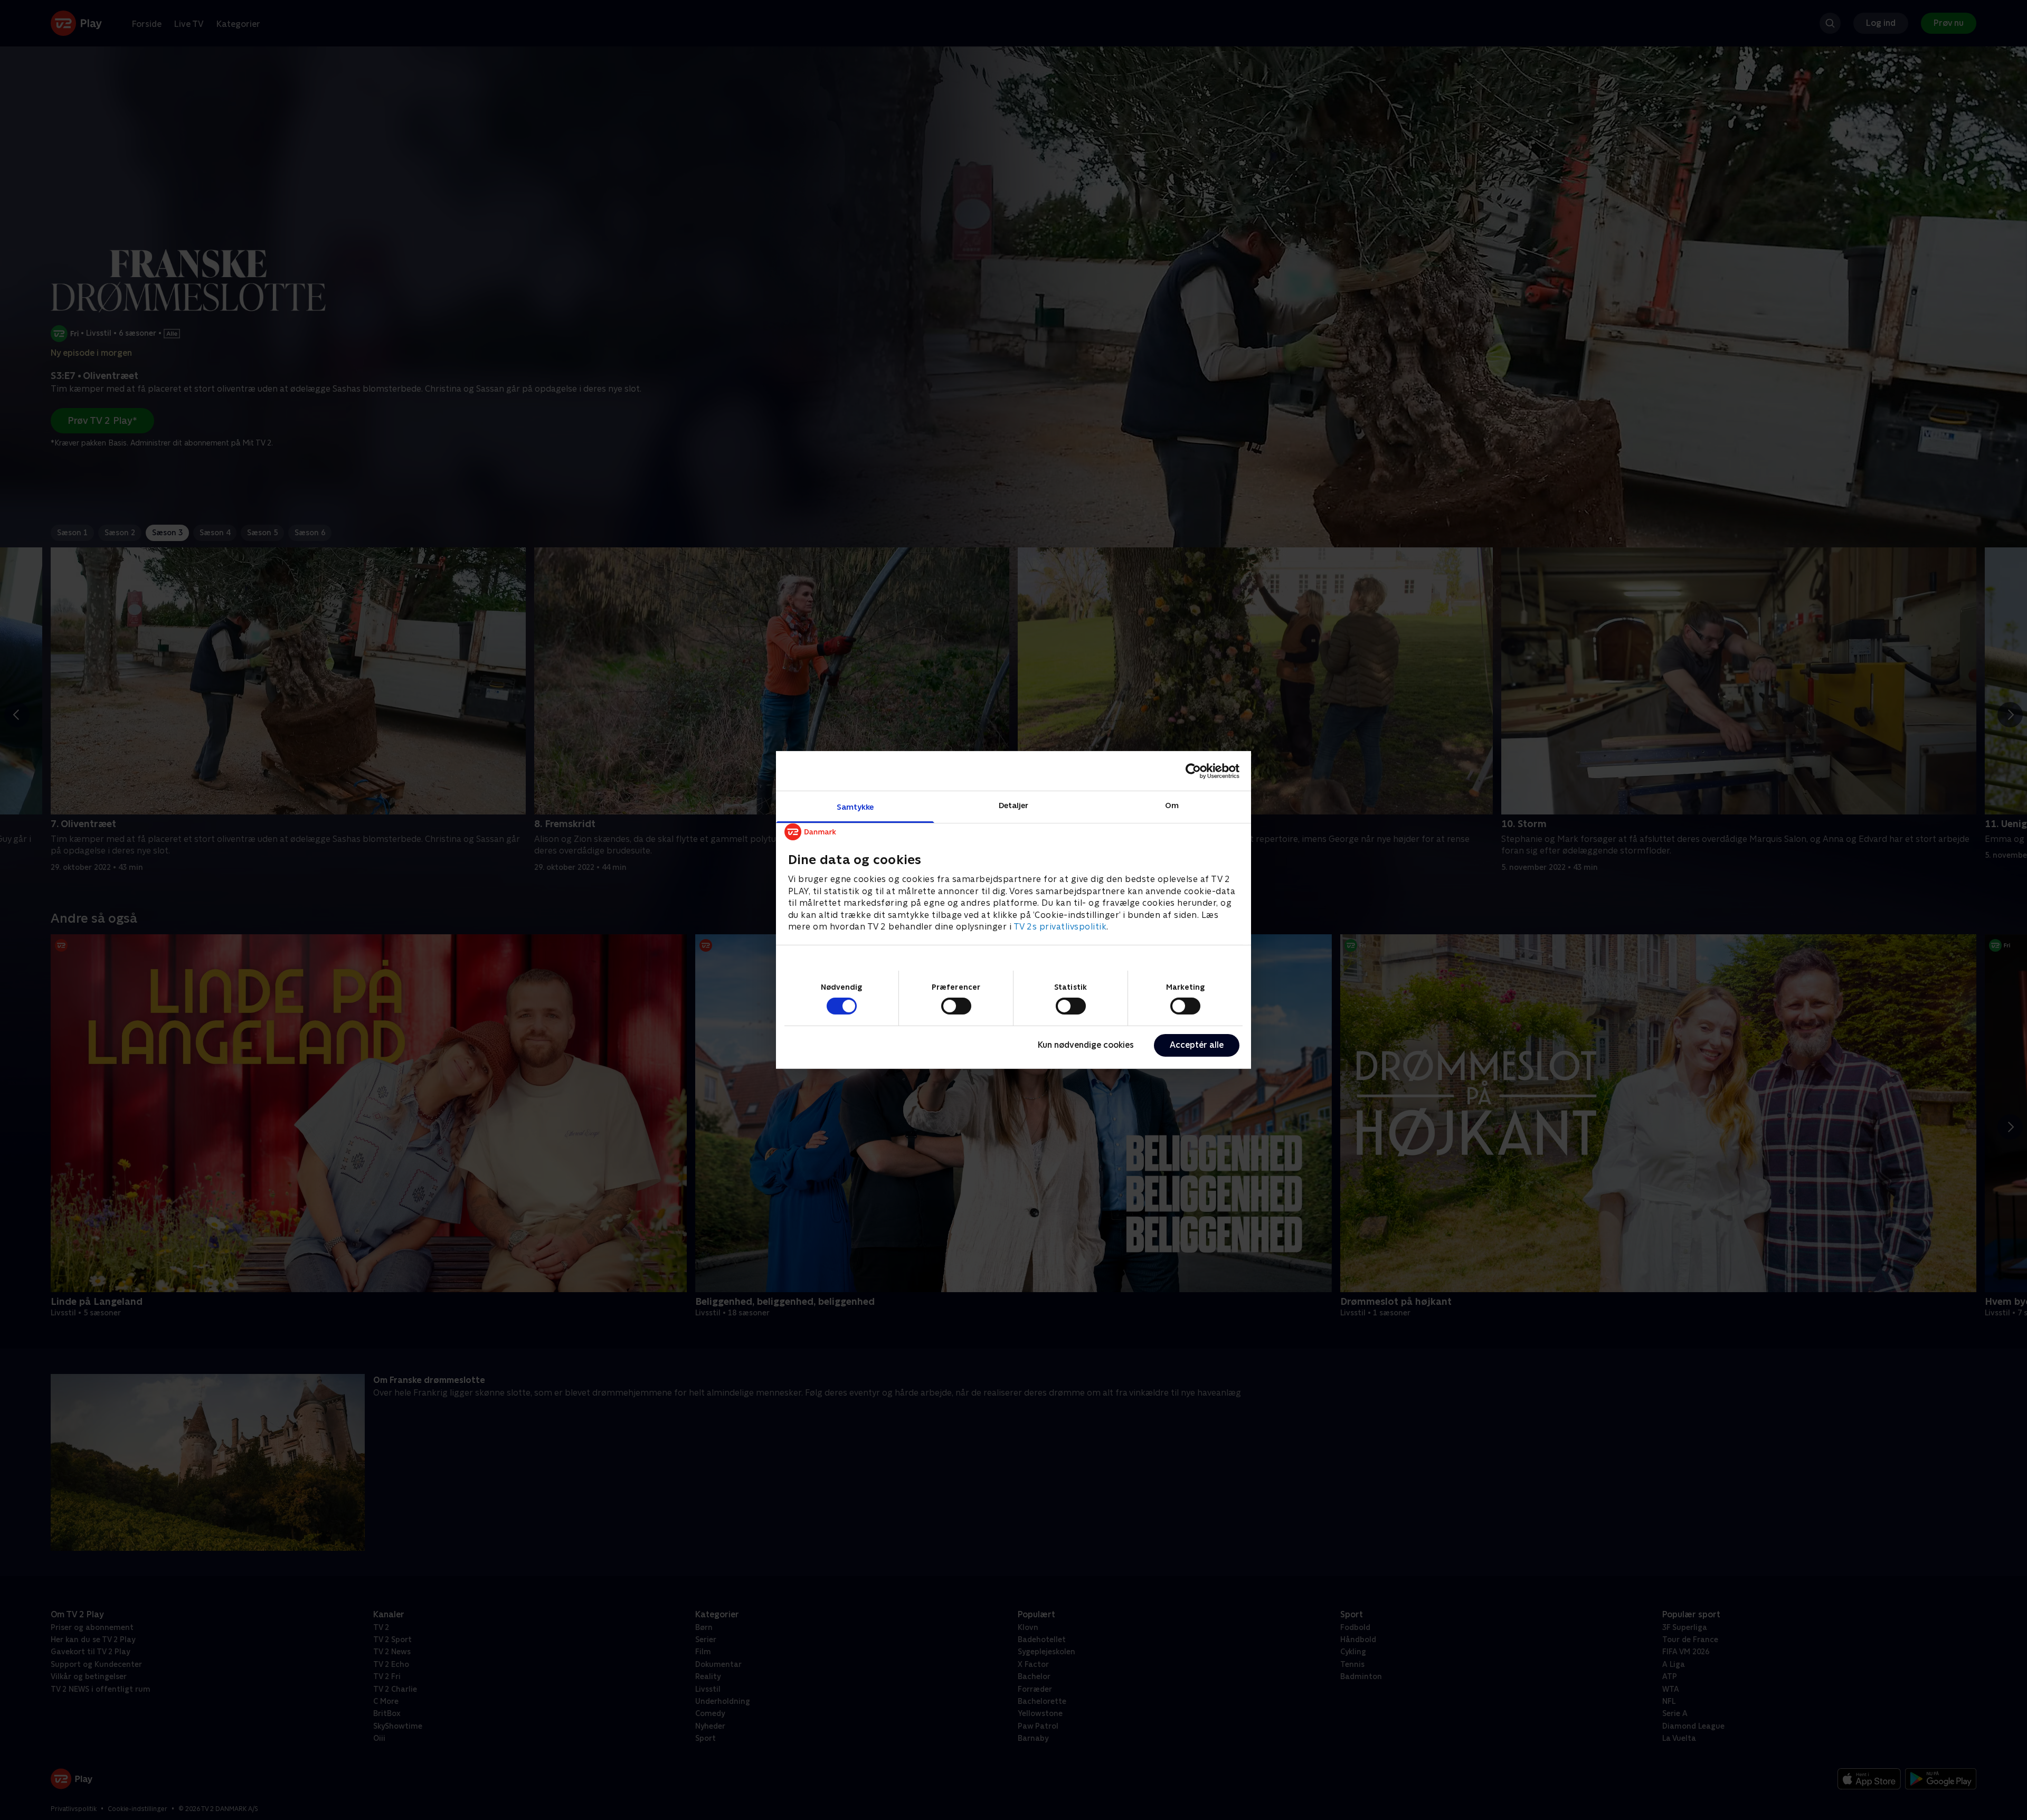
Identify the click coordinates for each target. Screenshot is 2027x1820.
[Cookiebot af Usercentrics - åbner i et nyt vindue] (1193, 771)
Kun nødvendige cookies (1086, 1045)
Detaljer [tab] (1014, 805)
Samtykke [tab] (855, 807)
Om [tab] (1172, 805)
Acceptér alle (1197, 1045)
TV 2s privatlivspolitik (1060, 927)
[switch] (956, 1006)
